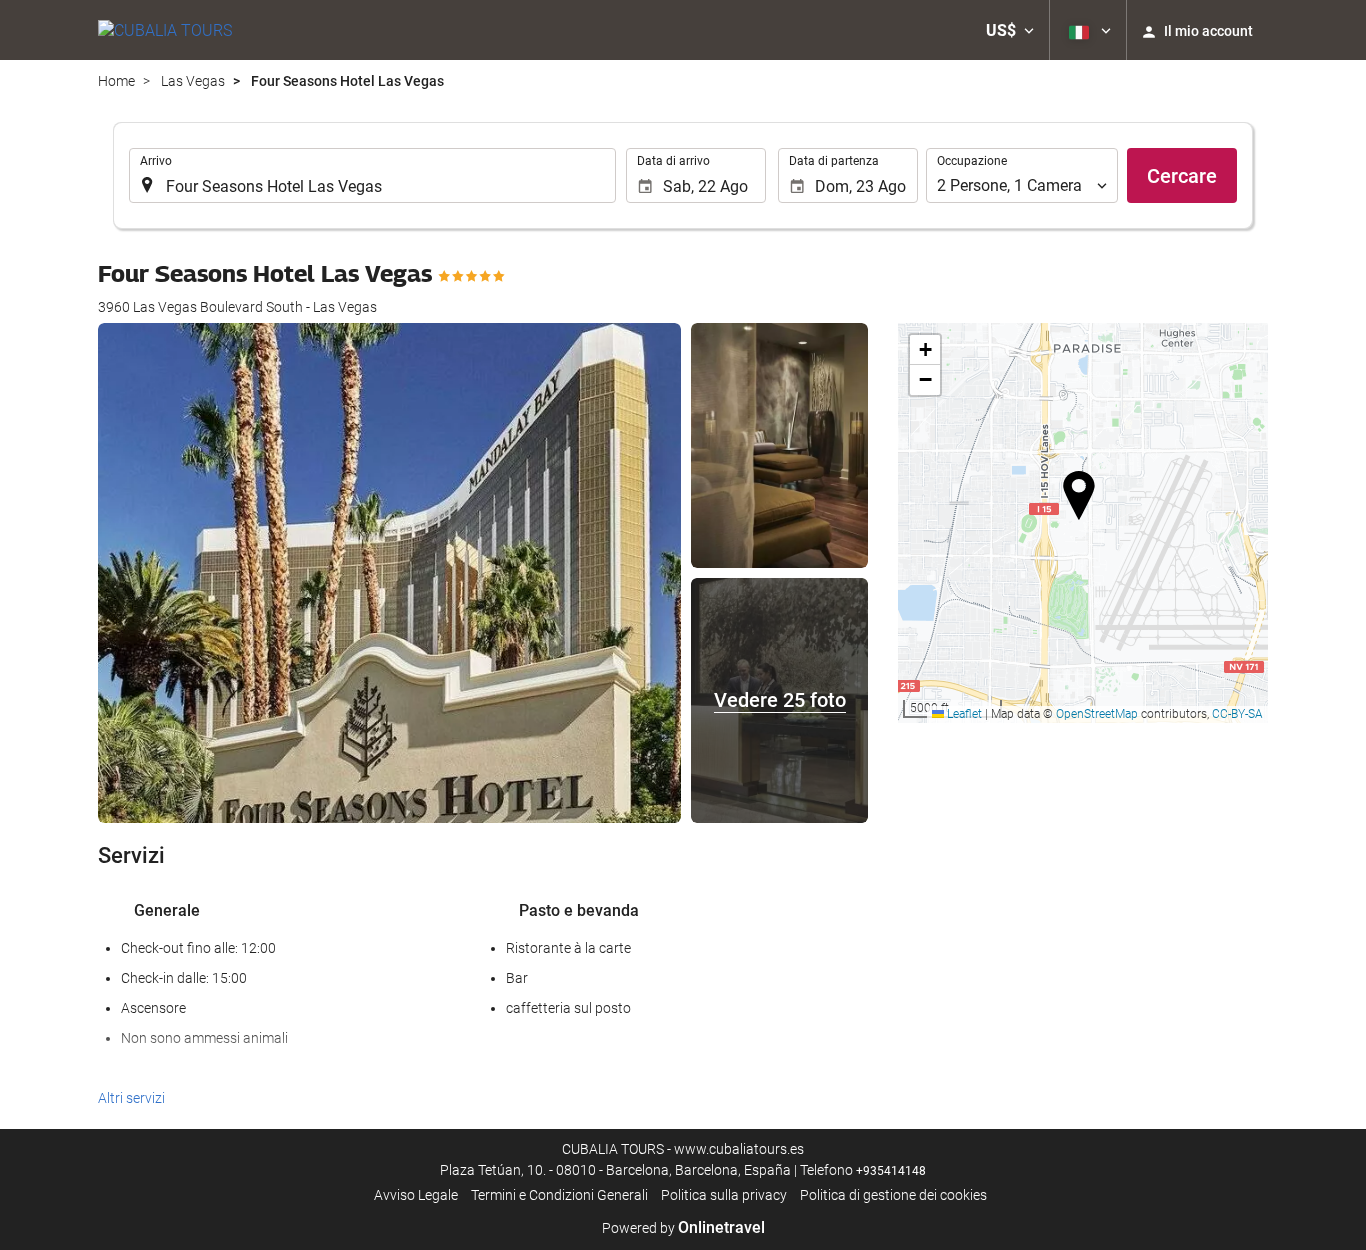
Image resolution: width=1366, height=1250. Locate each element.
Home (116, 81)
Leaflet (963, 714)
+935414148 (891, 1171)
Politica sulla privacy (724, 1195)
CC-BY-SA (1237, 714)
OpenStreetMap (1097, 714)
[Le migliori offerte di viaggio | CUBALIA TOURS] (165, 30)
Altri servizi (131, 1098)
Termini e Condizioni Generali (559, 1195)
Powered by (683, 1228)
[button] (1010, 30)
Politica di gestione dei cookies (893, 1195)
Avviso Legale (416, 1195)
